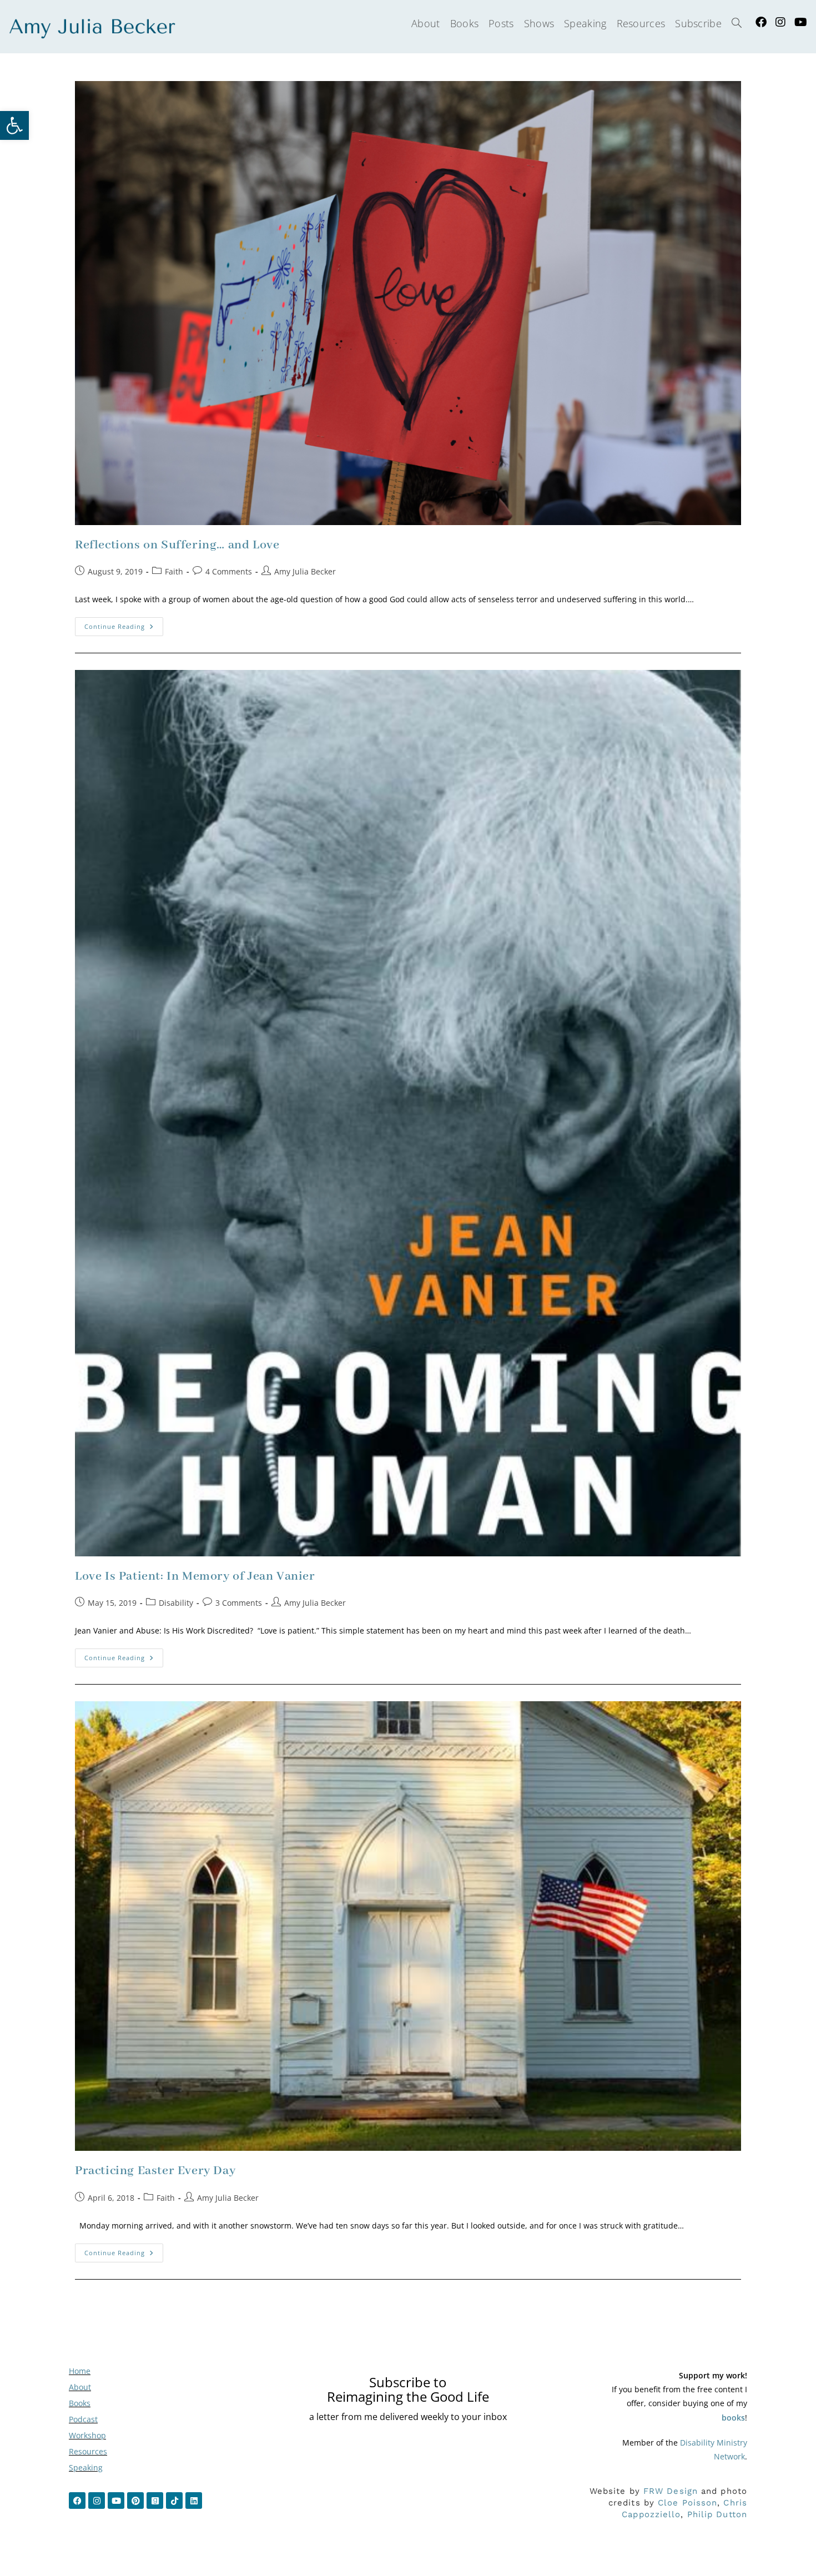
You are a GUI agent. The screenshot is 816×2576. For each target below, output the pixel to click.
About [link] (80, 2387)
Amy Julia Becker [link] (305, 571)
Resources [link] (88, 2451)
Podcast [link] (83, 2419)
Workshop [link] (87, 2435)
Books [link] (80, 2403)
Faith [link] (174, 571)
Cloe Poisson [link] (687, 2503)
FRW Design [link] (671, 2491)
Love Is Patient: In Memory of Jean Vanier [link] (195, 1576)
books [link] (733, 2418)
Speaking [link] (86, 2467)
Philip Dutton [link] (717, 2514)
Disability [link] (176, 1603)
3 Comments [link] (239, 1603)
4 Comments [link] (229, 571)
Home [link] (80, 2371)
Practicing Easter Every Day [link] (155, 2171)
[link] (14, 125)
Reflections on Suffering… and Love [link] (177, 545)
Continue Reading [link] (124, 624)
